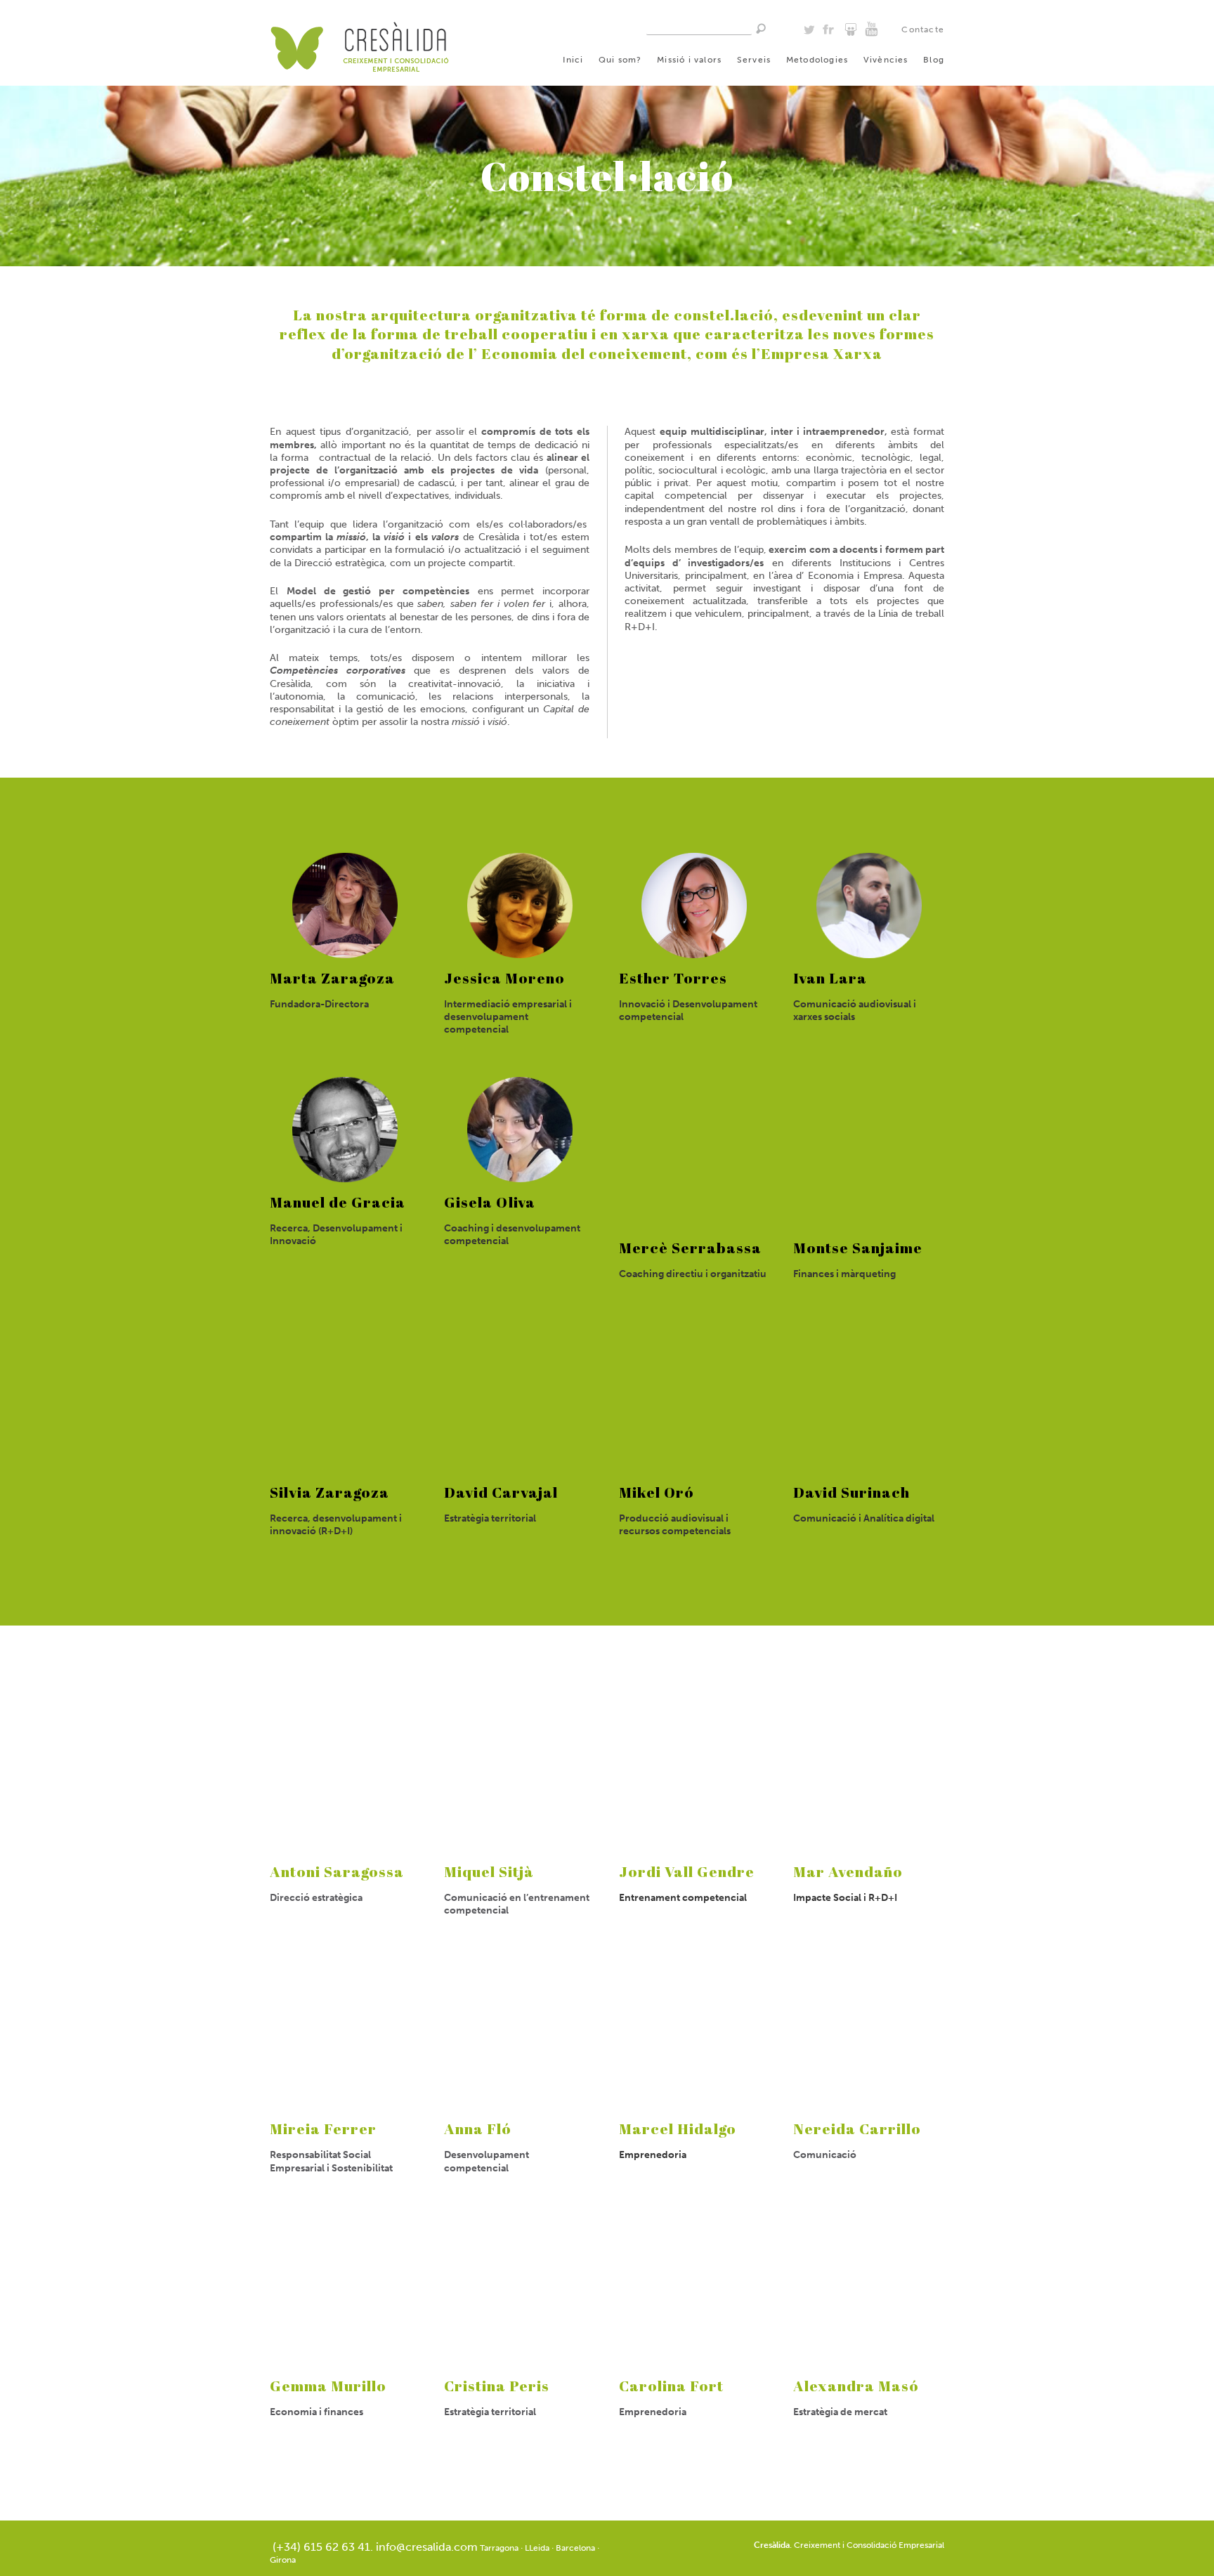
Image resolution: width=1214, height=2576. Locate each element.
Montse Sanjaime (858, 1248)
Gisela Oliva (490, 1202)
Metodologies (817, 60)
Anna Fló (478, 2129)
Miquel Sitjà (489, 1871)
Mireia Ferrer (323, 2129)
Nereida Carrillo (857, 2129)
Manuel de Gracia (338, 1202)
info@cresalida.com (427, 2547)
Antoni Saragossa (337, 1871)
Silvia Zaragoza (329, 1492)
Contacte (923, 30)
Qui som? (620, 60)
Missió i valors (689, 60)
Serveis (754, 60)
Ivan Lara (830, 978)
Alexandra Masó (856, 2386)
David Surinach (851, 1492)
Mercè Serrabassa (690, 1248)
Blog (934, 60)
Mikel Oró (657, 1492)
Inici (573, 60)
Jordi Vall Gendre (687, 1871)
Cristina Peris (497, 2386)
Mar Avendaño (848, 1871)
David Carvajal (501, 1492)
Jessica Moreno (504, 978)
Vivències (886, 60)
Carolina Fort (671, 2386)
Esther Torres (673, 978)
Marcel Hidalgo (678, 2129)
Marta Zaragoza (332, 978)
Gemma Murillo (328, 2386)
